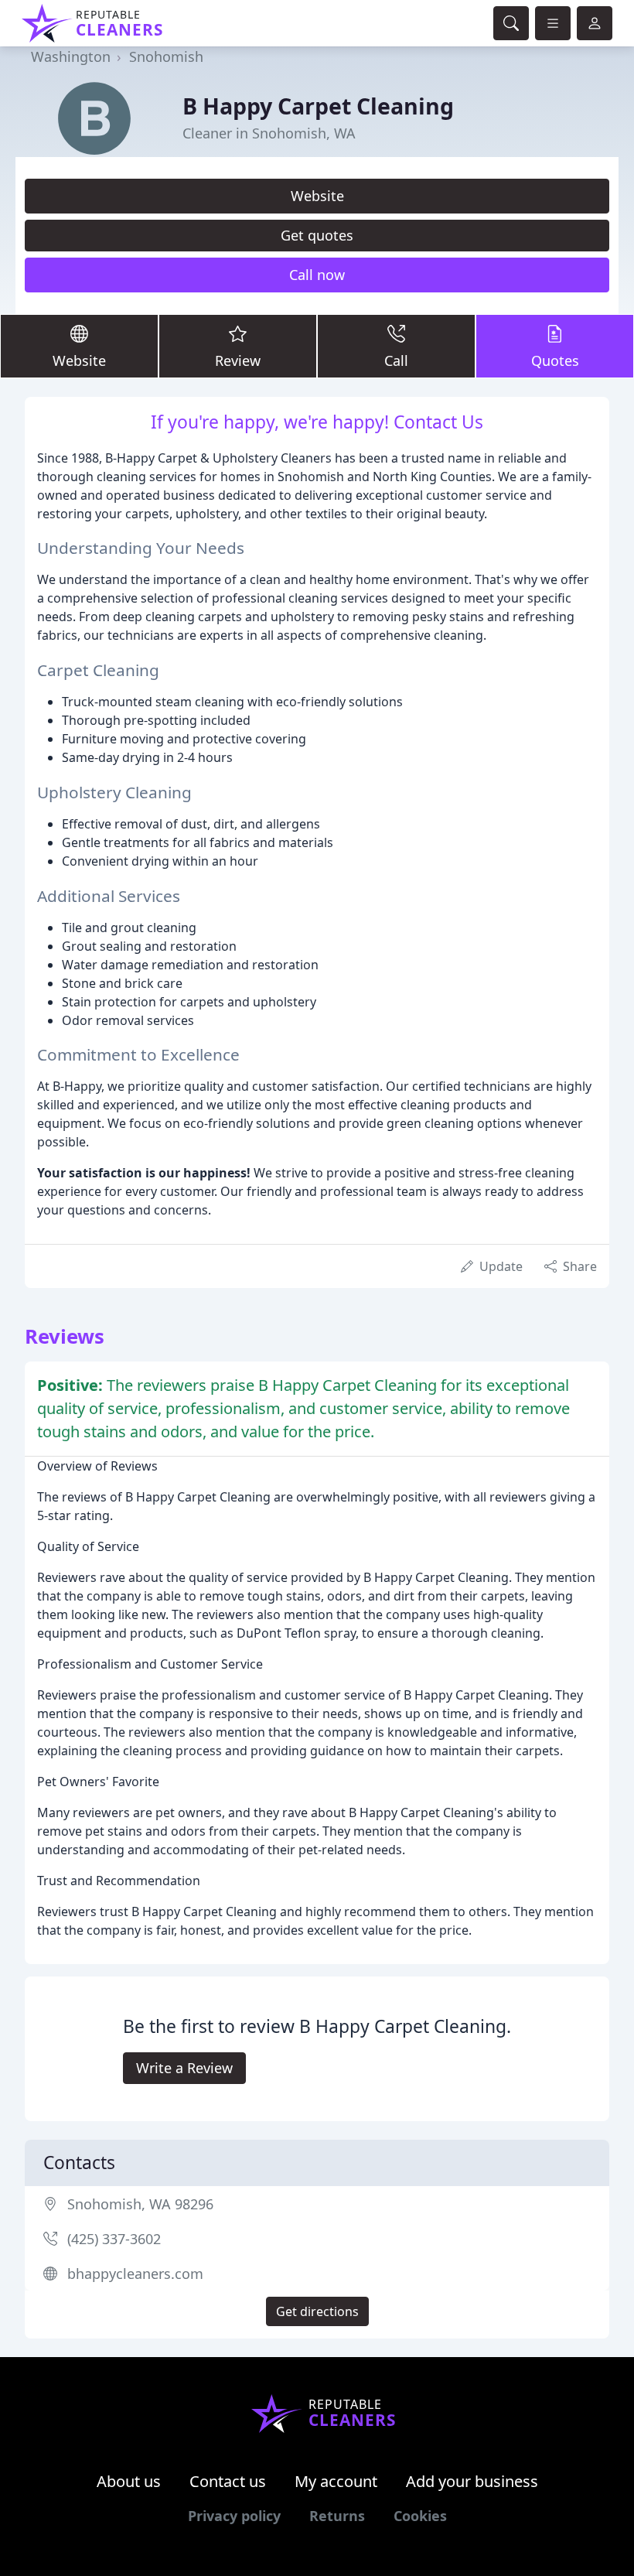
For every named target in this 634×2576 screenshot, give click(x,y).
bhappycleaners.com (135, 2274)
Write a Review (184, 2068)
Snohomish (166, 56)
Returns (337, 2516)
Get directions (317, 2311)
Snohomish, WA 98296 (140, 2204)
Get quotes (317, 235)
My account (336, 2481)
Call (396, 360)
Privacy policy (234, 2516)
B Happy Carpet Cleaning (318, 106)
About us (129, 2481)
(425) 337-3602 (114, 2239)
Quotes (555, 360)
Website (317, 196)
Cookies (420, 2516)
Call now (317, 275)
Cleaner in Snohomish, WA (269, 133)
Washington (71, 56)
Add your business (472, 2481)
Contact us (228, 2481)
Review (238, 360)
